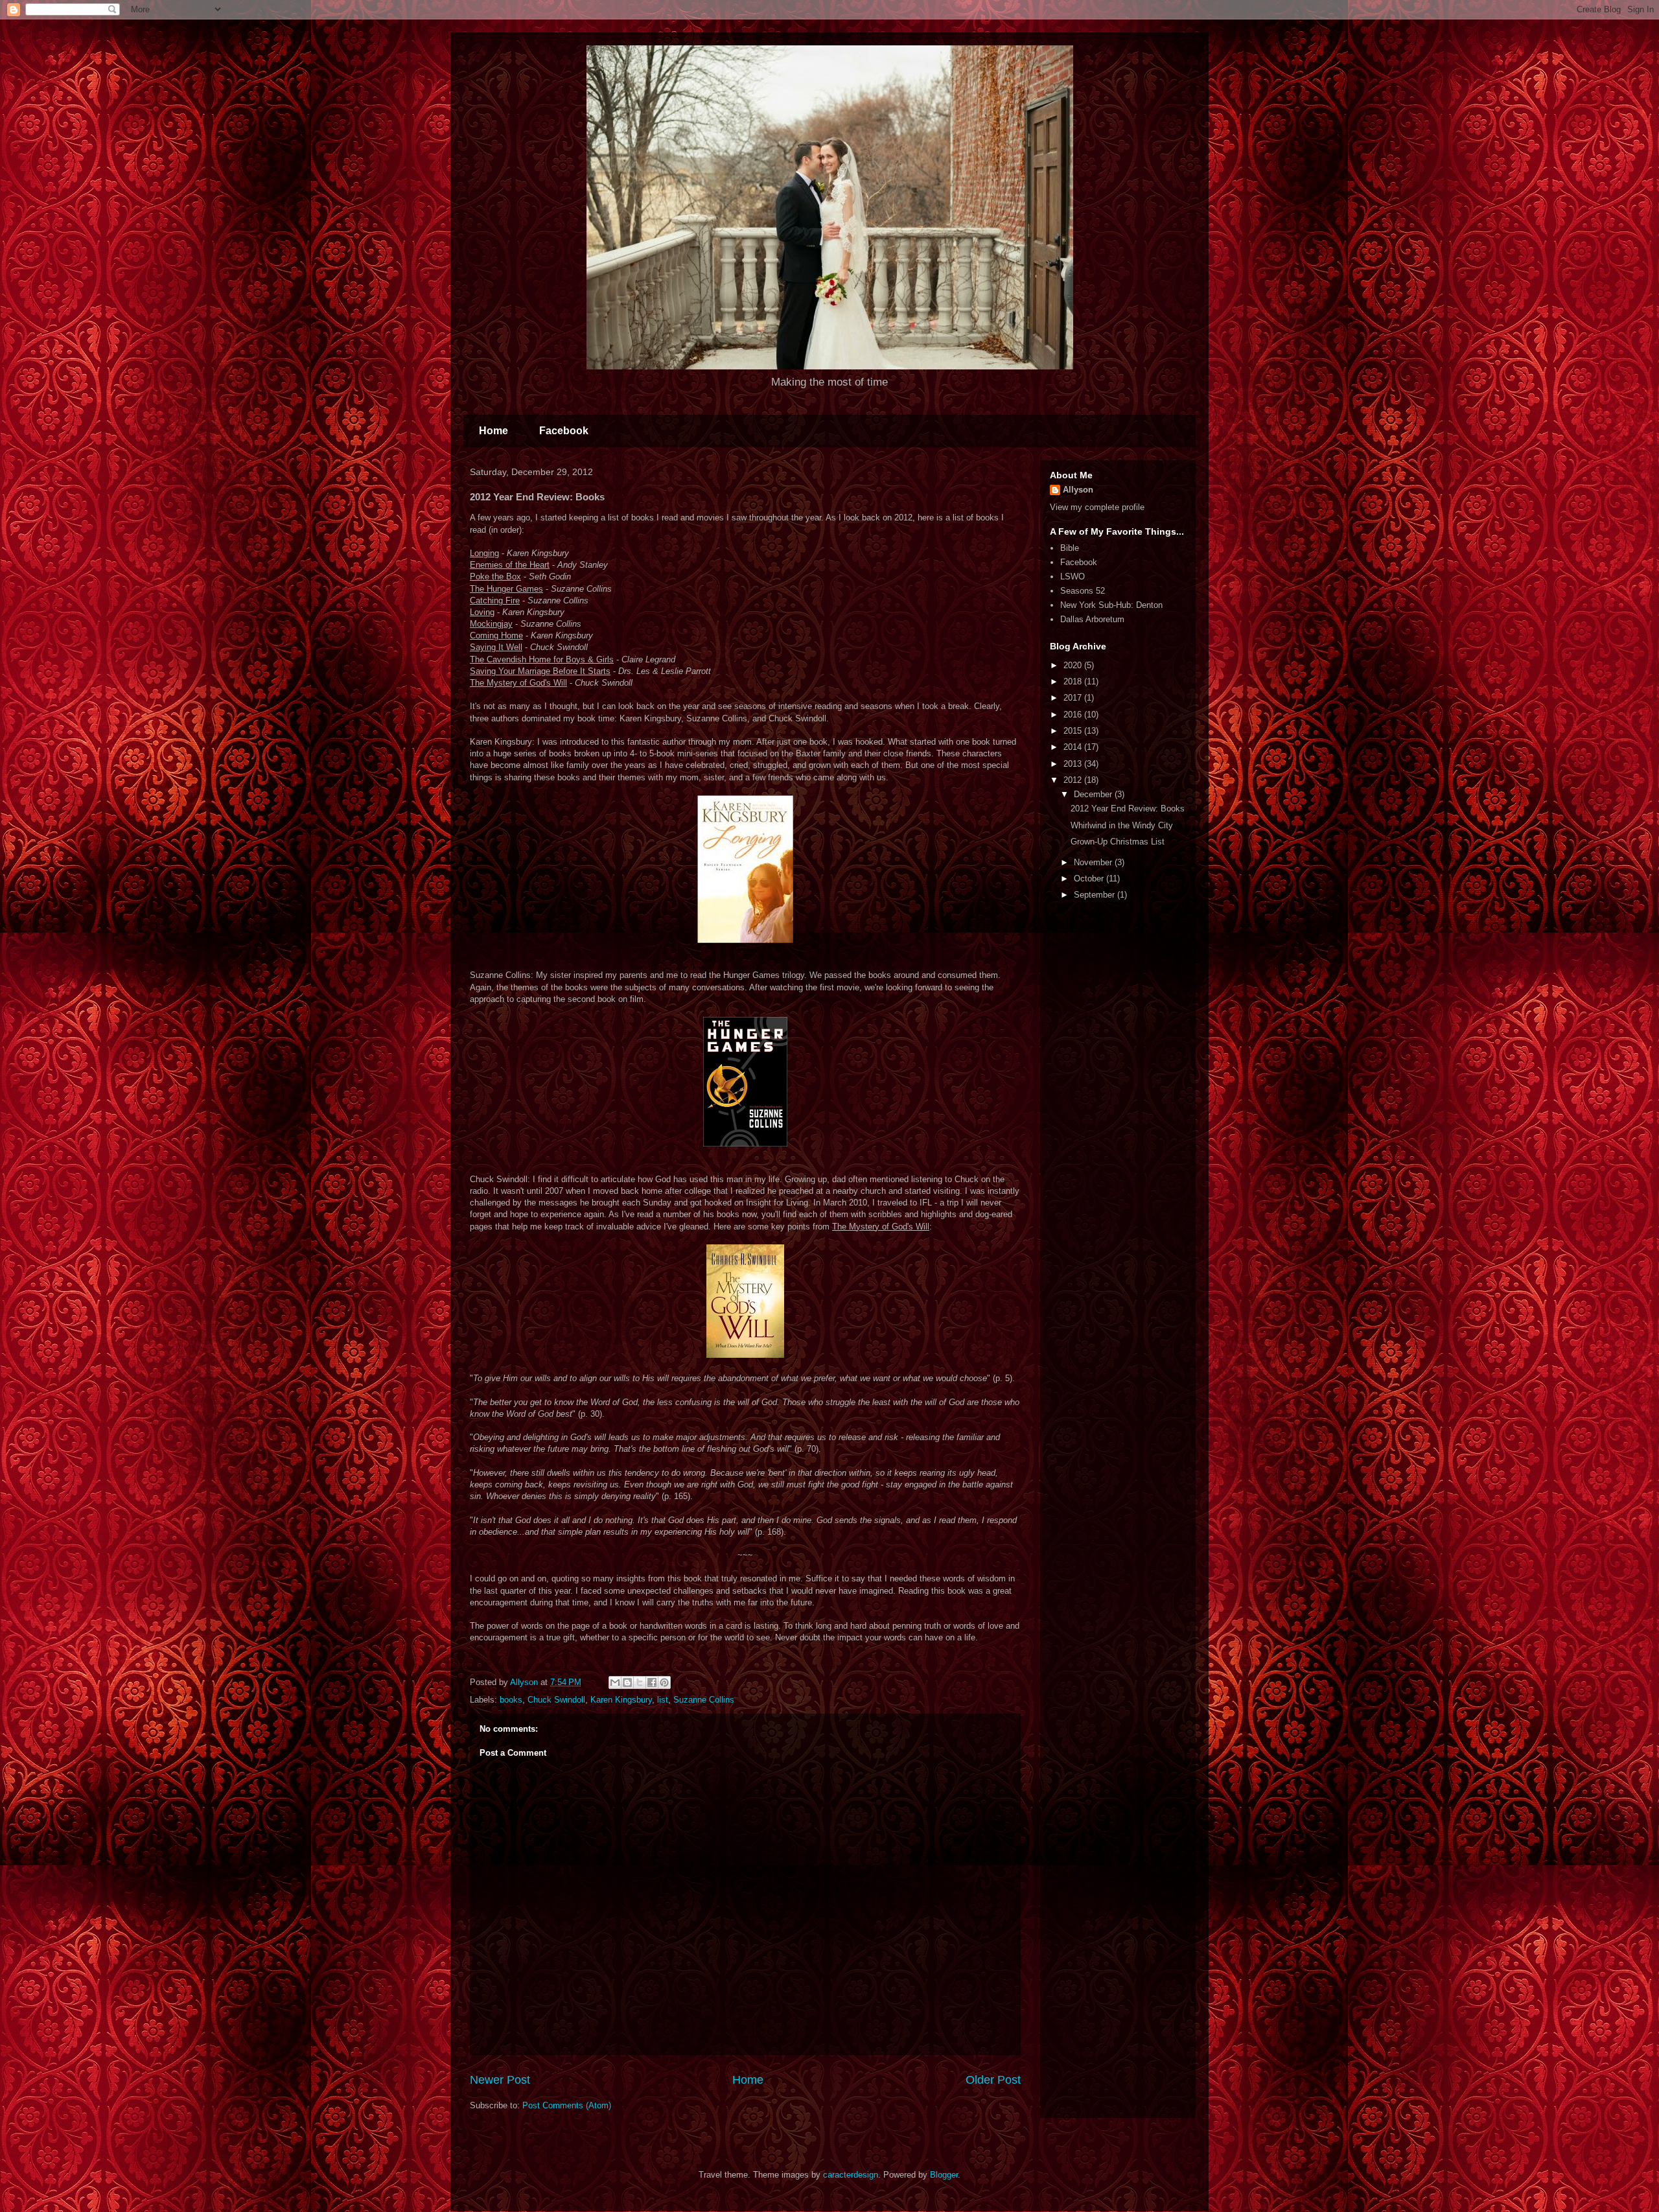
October (1090, 879)
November (1094, 862)
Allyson (1078, 490)
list (663, 1700)
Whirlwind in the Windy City (1122, 825)
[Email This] (615, 1682)
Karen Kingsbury (621, 1700)
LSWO (1073, 576)
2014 (1074, 747)
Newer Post (500, 2080)
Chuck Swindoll (556, 1700)
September (1096, 895)
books (511, 1700)
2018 (1074, 681)
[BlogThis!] (627, 1682)
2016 (1074, 715)
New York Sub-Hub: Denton (1111, 605)
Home (493, 431)
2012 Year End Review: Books (1128, 809)
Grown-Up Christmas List (1118, 842)
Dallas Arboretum (1092, 619)
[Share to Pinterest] (664, 1682)
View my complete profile (1097, 507)
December (1094, 794)
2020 (1074, 665)
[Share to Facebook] (652, 1682)
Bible (1070, 548)
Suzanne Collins (704, 1700)
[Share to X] (640, 1682)
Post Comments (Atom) (567, 2105)
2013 (1074, 764)
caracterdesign (851, 2175)
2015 (1074, 731)
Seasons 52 (1083, 591)
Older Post (993, 2080)
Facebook (564, 431)
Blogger (944, 2175)
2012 (1074, 780)
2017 (1074, 698)
